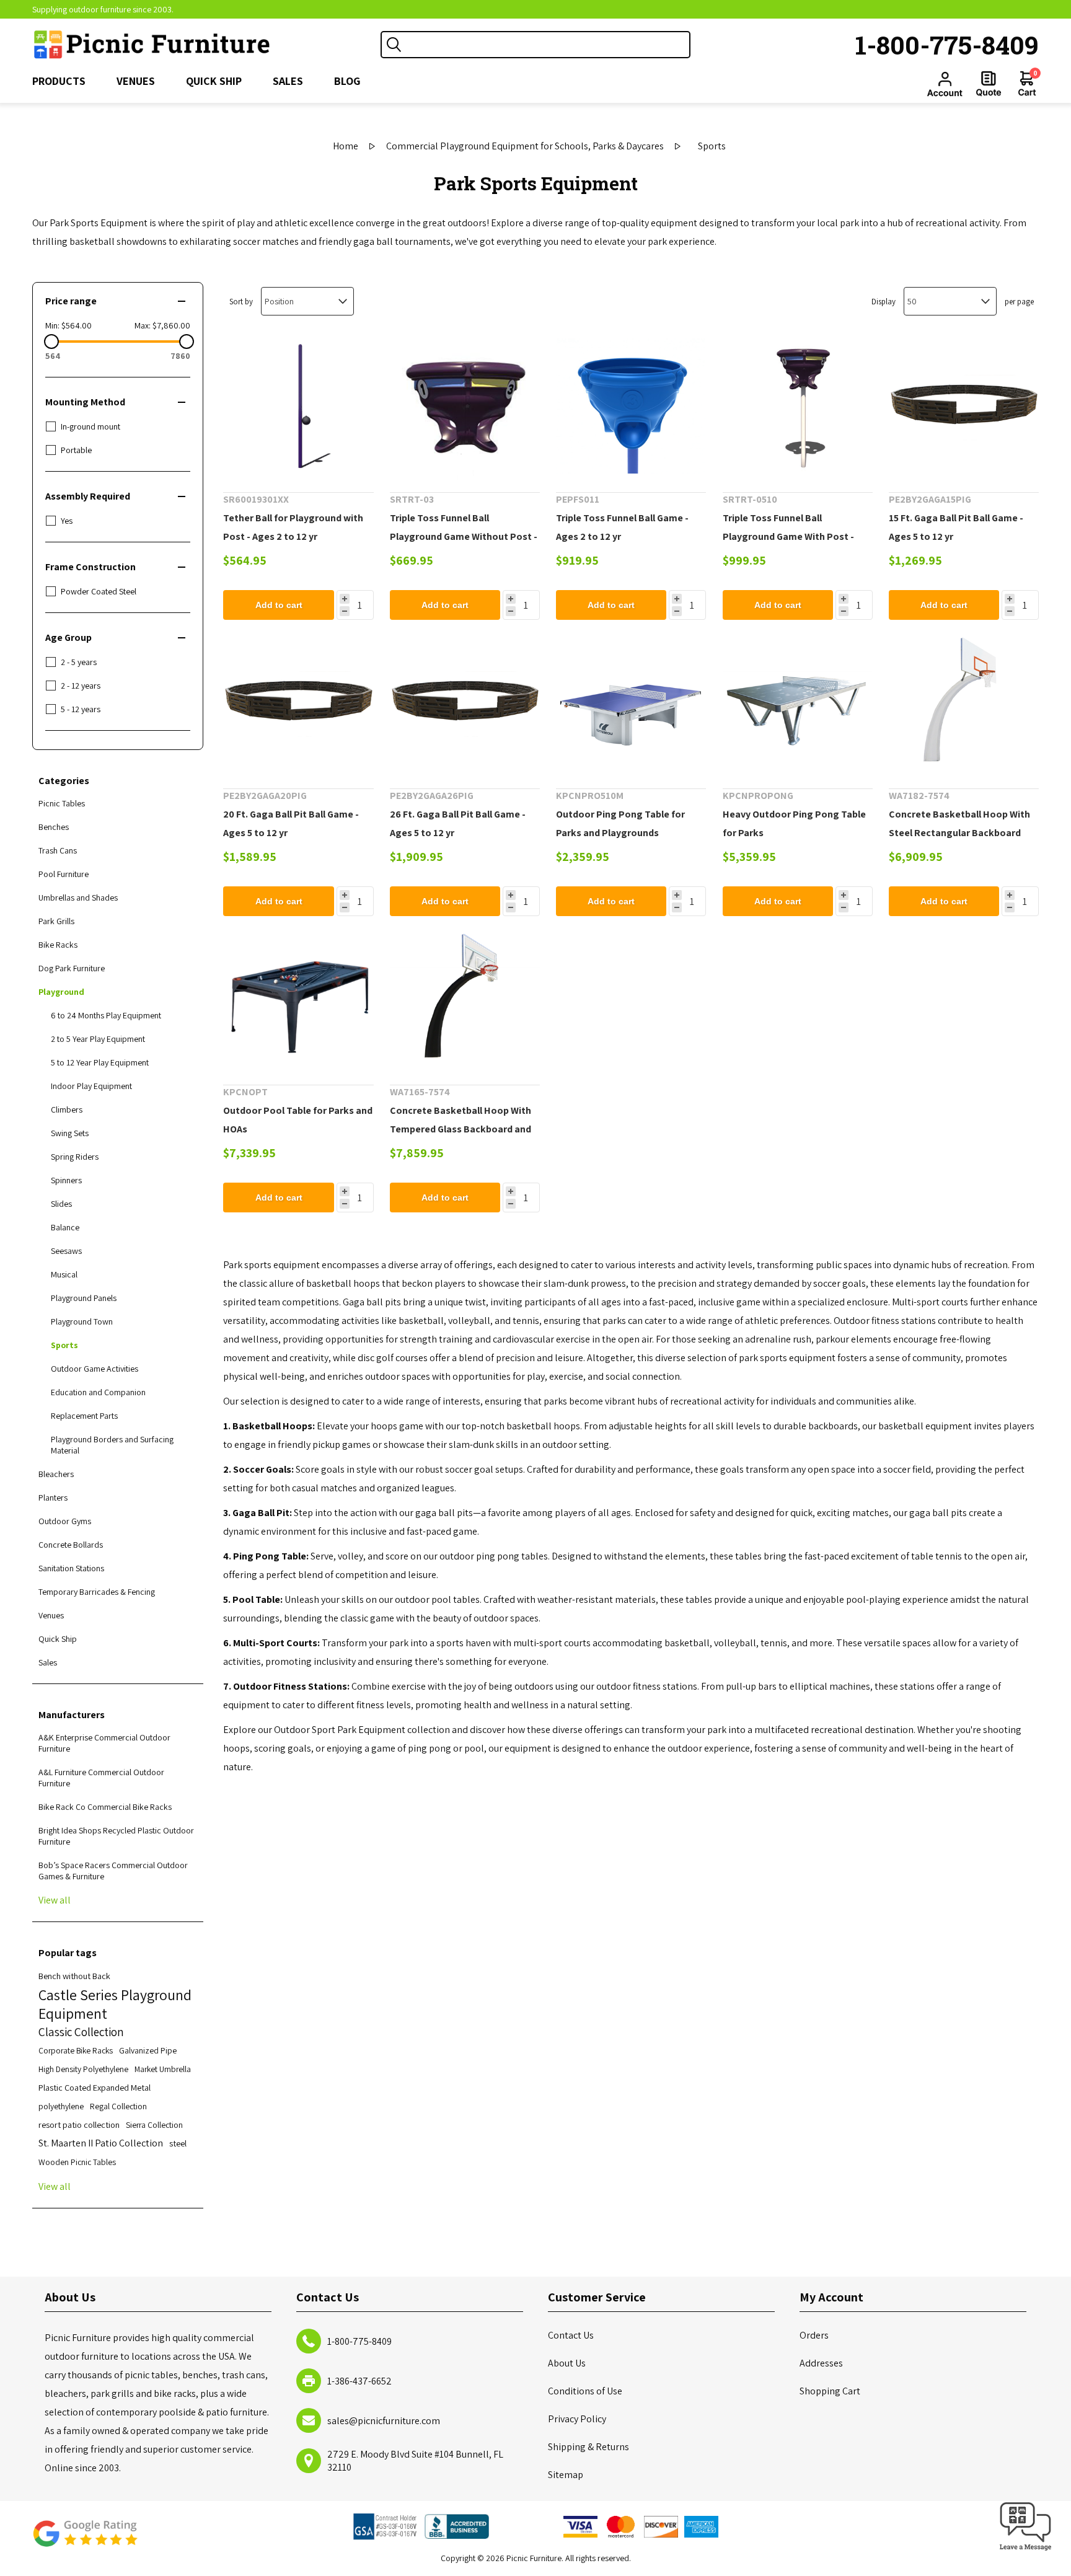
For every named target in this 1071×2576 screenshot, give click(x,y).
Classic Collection (81, 2032)
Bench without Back (74, 1976)
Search (394, 45)
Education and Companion (98, 1392)
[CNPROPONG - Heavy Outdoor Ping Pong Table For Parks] (798, 701)
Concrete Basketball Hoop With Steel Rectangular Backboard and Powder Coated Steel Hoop (959, 833)
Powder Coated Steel (99, 591)
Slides (61, 1204)
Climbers (67, 1109)
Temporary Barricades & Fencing (97, 1592)
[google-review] (85, 2540)
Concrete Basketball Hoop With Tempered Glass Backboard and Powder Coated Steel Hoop (461, 1129)
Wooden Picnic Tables (77, 2162)
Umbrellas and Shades (78, 898)
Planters (53, 1498)
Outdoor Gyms (65, 1521)
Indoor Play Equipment (91, 1086)
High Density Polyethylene (83, 2069)
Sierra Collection (154, 2125)
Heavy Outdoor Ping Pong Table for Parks (794, 823)
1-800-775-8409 (947, 45)
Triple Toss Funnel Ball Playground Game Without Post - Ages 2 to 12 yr (464, 536)
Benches (54, 827)
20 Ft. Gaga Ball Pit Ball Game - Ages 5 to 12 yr (291, 823)
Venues (51, 1615)
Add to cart (279, 605)
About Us (567, 2363)
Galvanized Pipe (148, 2050)
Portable (76, 450)
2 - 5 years (79, 662)
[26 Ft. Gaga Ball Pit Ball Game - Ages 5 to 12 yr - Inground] (465, 701)
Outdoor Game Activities (95, 1369)
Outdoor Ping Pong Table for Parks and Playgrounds (620, 823)
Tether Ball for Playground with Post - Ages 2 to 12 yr (293, 527)
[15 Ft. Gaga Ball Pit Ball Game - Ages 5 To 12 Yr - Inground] (964, 405)
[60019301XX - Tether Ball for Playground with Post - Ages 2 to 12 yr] (298, 405)
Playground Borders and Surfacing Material (112, 1445)
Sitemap (566, 2475)
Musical (64, 1274)
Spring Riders (75, 1157)
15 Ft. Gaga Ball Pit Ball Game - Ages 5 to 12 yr (956, 527)
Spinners (66, 1180)
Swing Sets (70, 1133)
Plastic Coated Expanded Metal (95, 2087)
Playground (61, 992)
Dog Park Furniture (72, 968)
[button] (1026, 2551)
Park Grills (56, 921)
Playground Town (82, 1321)
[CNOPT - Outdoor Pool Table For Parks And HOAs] (298, 997)
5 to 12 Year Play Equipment (100, 1062)
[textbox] (548, 45)
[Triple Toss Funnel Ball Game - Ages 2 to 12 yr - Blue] (631, 405)
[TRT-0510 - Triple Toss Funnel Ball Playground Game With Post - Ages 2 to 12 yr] (798, 405)
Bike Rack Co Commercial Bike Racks (105, 1807)
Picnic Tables (62, 803)
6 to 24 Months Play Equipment (106, 1015)
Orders (814, 2335)
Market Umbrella (163, 2069)
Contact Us (571, 2335)
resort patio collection (79, 2124)
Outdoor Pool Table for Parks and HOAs (298, 1120)
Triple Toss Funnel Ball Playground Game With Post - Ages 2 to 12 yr (788, 536)
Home (346, 146)
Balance (65, 1227)
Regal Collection (118, 2106)
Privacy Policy (577, 2419)
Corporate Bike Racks (76, 2050)
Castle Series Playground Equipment (115, 2004)
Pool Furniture (64, 874)
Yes (67, 521)
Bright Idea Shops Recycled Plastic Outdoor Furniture (116, 1836)
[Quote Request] (989, 84)
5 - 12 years (81, 709)
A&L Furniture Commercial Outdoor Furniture (101, 1778)
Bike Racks (58, 945)
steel (178, 2143)
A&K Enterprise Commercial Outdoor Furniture (104, 1743)
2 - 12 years (81, 686)
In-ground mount (90, 426)
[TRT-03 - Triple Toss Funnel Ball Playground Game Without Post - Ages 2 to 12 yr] (465, 405)
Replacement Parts (84, 1416)
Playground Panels (84, 1298)
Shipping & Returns (588, 2447)
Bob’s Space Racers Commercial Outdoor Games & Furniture (113, 1871)
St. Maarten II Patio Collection (101, 2143)
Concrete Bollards (71, 1545)
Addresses (821, 2363)
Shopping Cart (830, 2391)
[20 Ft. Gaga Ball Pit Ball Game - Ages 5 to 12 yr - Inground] (298, 701)
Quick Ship (58, 1639)
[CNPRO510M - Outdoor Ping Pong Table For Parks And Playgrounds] (631, 701)
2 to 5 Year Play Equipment (98, 1039)
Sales (48, 1662)
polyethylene (61, 2106)
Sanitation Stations (71, 1568)
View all (55, 1900)
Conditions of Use (585, 2391)
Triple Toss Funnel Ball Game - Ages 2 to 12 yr (622, 527)
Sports (64, 1345)
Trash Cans (58, 850)
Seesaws (66, 1251)
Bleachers (56, 1474)
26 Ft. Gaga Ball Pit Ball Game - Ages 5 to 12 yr (458, 823)
